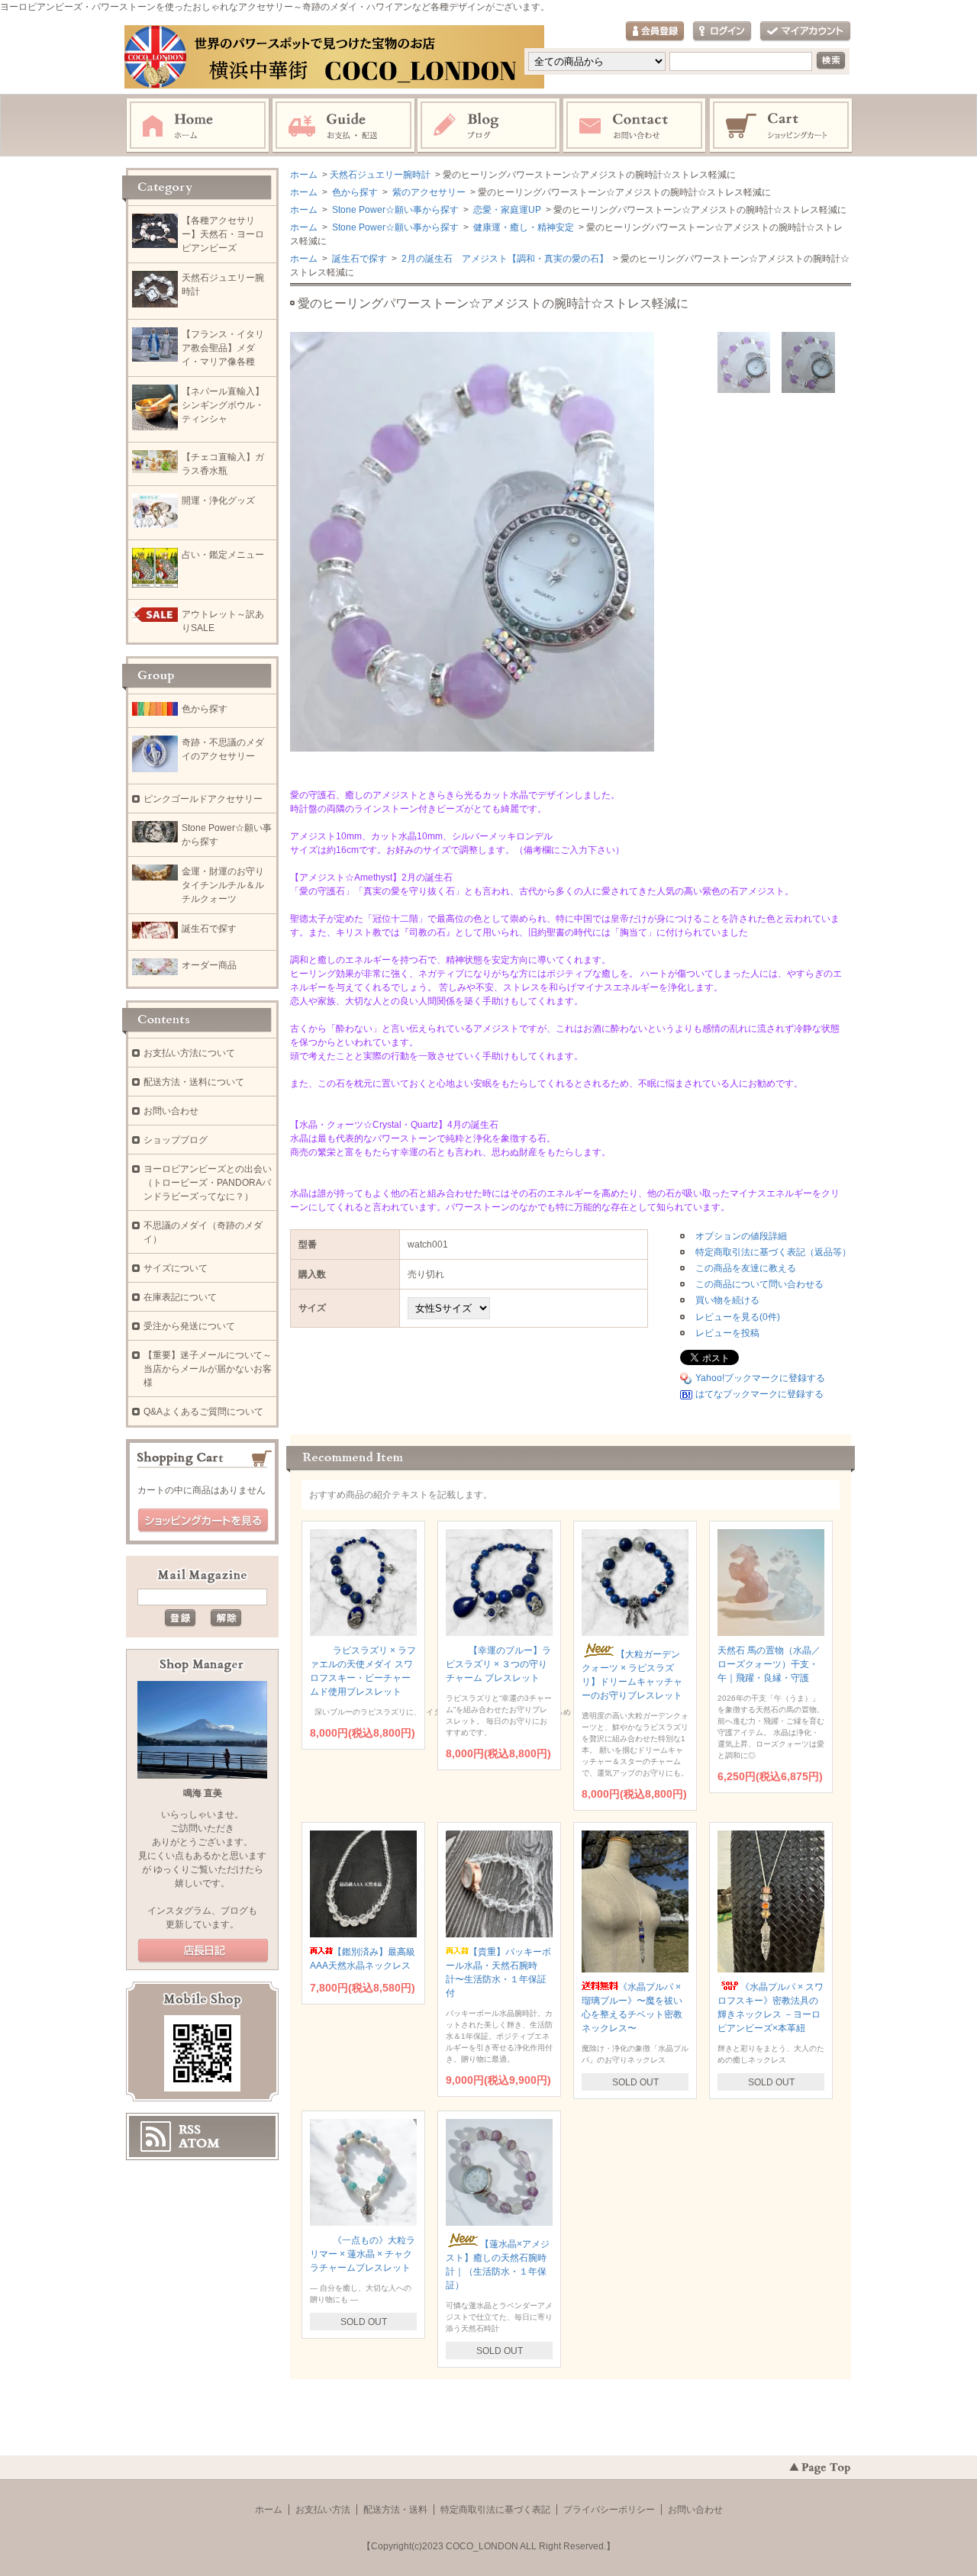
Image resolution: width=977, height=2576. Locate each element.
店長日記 (203, 1951)
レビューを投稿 (727, 1333)
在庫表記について (180, 1297)
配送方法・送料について (194, 1082)
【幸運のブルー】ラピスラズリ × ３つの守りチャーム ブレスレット (498, 1664)
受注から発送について (189, 1326)
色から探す (354, 192)
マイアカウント (805, 32)
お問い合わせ (635, 126)
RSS (190, 2130)
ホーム (198, 126)
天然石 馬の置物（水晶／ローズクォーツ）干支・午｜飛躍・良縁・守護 (769, 1664)
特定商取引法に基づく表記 (495, 2510)
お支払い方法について (189, 1053)
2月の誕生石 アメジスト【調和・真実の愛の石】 (504, 259)
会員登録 (655, 32)
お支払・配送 (343, 126)
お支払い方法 (323, 2510)
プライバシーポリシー (609, 2510)
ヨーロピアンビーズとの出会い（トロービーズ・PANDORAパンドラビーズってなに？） (208, 1183)
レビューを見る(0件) (738, 1317)
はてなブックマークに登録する (759, 1394)
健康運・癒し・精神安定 (522, 227)
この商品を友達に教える (746, 1268)
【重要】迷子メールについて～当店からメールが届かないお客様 (208, 1369)
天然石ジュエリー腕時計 (380, 175)
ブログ (489, 126)
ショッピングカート (782, 126)
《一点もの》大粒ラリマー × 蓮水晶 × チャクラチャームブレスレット (363, 2254)
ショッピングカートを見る (203, 1521)
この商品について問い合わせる (759, 1284)
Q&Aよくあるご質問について (203, 1412)
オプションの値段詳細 (741, 1236)
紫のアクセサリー (428, 192)
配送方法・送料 (395, 2510)
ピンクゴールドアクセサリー (203, 799)
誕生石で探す (358, 259)
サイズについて (176, 1268)
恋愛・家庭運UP (506, 210)
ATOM (199, 2143)
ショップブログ (176, 1140)
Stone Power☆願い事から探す (394, 210)
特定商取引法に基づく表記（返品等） (773, 1252)
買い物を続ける (727, 1300)
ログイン (722, 32)
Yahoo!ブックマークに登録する (760, 1378)
